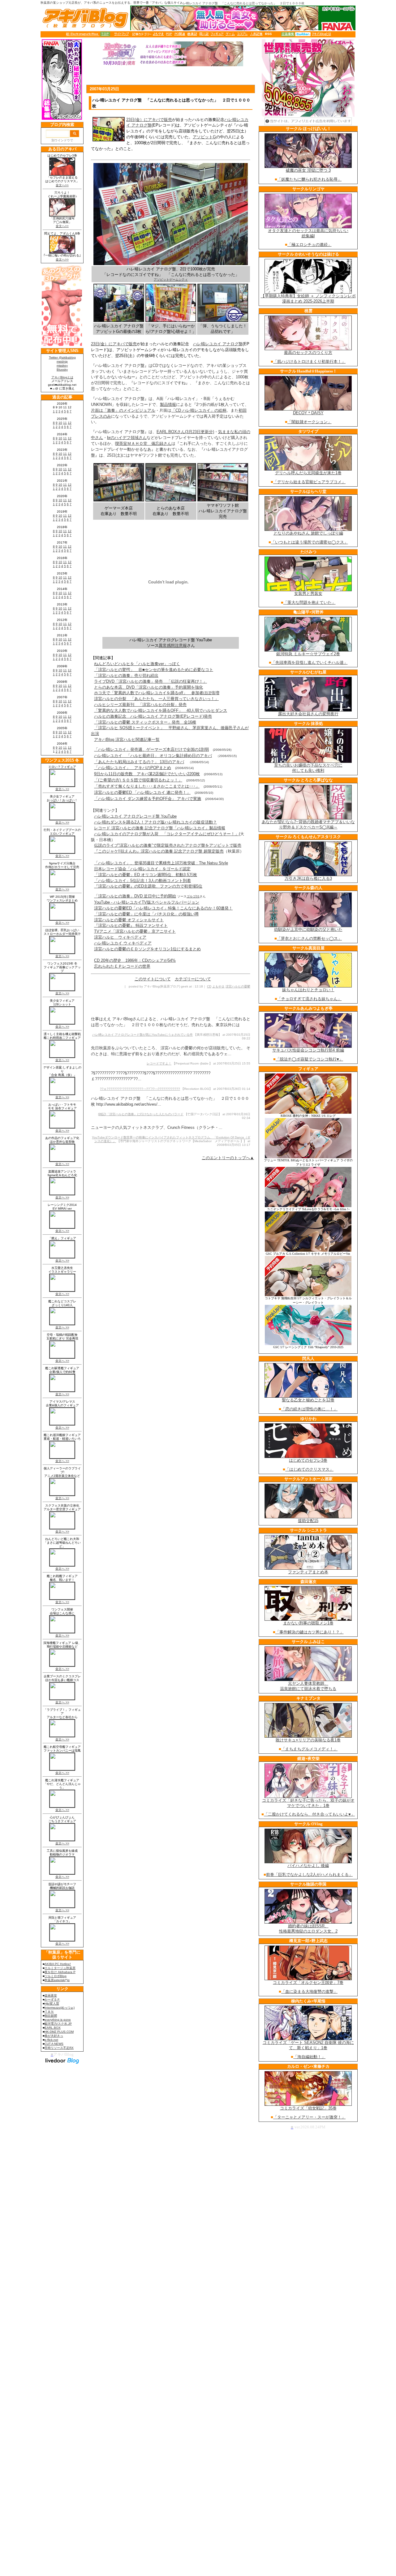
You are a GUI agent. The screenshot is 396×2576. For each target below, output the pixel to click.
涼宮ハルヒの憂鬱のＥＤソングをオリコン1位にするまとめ (147, 949)
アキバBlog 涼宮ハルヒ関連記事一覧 (127, 740)
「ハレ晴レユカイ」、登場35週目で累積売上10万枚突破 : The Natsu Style (161, 863)
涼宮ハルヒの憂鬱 (238, 986)
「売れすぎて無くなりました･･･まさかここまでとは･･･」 (147, 786)
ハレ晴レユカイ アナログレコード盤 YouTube (135, 816)
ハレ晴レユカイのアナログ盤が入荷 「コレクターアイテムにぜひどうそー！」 (166, 834)
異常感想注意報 (173, 645)
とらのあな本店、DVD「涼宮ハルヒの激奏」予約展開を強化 (148, 687)
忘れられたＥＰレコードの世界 (122, 966)
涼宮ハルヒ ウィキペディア (120, 937)
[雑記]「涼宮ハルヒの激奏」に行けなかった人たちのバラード (141, 1114)
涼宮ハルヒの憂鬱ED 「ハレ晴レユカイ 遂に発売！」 (142, 792)
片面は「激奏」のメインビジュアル (123, 410)
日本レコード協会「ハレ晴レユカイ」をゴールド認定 (142, 869)
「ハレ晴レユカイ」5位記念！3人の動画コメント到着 (142, 881)
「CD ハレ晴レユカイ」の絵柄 (199, 410)
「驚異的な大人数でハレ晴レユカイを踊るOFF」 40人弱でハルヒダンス (161, 710)
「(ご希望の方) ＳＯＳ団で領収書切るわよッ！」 (138, 780)
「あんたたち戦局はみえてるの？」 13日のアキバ (139, 762)
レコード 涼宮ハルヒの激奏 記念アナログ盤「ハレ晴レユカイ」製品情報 (160, 828)
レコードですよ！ (159, 1063)
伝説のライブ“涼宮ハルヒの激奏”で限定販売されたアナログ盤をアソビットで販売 (168, 845)
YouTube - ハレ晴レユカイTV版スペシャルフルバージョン (147, 902)
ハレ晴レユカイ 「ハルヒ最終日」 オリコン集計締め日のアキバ (153, 756)
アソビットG (204, 137)
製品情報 (168, 404)
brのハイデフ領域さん (127, 438)
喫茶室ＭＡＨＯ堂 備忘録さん (143, 443)
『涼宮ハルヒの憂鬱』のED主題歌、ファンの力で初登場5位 (148, 886)
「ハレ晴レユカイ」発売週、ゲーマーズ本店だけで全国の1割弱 (151, 749)
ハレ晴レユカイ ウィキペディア (123, 943)
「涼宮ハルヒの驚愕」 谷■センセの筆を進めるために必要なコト (154, 670)
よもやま (218, 986)
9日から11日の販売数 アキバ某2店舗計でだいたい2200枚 (147, 774)
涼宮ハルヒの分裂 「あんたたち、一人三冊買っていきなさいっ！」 (156, 699)
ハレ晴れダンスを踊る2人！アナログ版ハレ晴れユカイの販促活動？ (155, 822)
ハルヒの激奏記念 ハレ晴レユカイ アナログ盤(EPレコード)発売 (153, 716)
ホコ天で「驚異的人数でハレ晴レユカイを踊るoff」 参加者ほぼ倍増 (157, 693)
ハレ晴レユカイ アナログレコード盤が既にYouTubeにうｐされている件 (142, 1035)
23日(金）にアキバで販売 (149, 120)
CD (209, 986)
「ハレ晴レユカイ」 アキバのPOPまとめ (133, 768)
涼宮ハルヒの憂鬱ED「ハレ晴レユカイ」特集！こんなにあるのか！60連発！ (163, 908)
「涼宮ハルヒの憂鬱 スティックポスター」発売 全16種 (145, 722)
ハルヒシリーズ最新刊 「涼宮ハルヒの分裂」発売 (140, 705)
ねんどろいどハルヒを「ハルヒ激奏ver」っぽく (137, 664)
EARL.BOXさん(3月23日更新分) (185, 432)
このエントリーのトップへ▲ (228, 1158)
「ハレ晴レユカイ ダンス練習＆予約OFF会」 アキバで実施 (148, 799)
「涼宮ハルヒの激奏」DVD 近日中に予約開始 (135, 896)
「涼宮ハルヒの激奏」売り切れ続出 (126, 675)
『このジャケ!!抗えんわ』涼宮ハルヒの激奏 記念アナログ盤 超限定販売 (159, 851)
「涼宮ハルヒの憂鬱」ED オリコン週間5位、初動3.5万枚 (146, 875)
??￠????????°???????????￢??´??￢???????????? (140, 1089)
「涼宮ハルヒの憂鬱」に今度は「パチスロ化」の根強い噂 (146, 914)
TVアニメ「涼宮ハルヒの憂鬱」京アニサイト (135, 931)
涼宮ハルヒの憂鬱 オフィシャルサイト (129, 920)
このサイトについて (153, 979)
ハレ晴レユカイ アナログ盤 (218, 344)
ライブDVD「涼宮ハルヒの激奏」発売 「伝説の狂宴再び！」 (151, 681)
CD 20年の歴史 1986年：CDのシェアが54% (135, 960)
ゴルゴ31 (193, 896)
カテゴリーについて (193, 979)
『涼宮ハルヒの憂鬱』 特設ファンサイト (131, 925)
